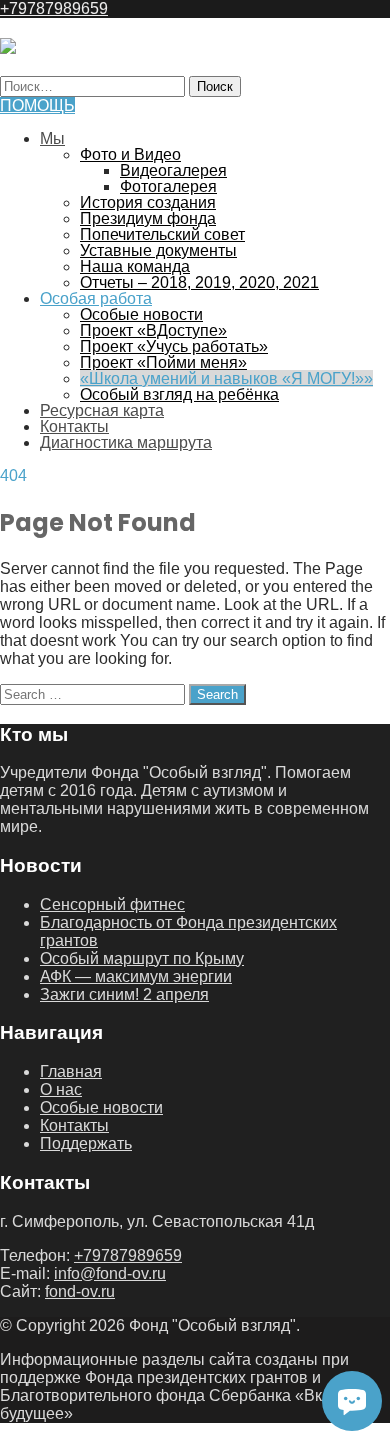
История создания (148, 202)
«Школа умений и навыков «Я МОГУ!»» (226, 378)
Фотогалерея (168, 186)
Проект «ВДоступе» (153, 330)
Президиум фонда (148, 218)
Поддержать (86, 1143)
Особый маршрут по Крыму (142, 958)
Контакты (74, 426)
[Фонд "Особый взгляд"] (8, 48)
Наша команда (135, 266)
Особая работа (96, 298)
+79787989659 (54, 8)
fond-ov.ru (80, 1291)
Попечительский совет (162, 234)
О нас (61, 1089)
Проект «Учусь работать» (174, 346)
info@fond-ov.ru (110, 1273)
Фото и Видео (130, 154)
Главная (71, 1071)
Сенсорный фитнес (112, 904)
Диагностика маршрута (126, 442)
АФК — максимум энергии (136, 976)
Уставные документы (158, 250)
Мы (52, 138)
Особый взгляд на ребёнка (179, 394)
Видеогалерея (173, 170)
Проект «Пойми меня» (163, 362)
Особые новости (141, 314)
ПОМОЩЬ (37, 105)
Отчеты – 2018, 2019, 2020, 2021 (199, 282)
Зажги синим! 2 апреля (124, 994)
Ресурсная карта (102, 410)
